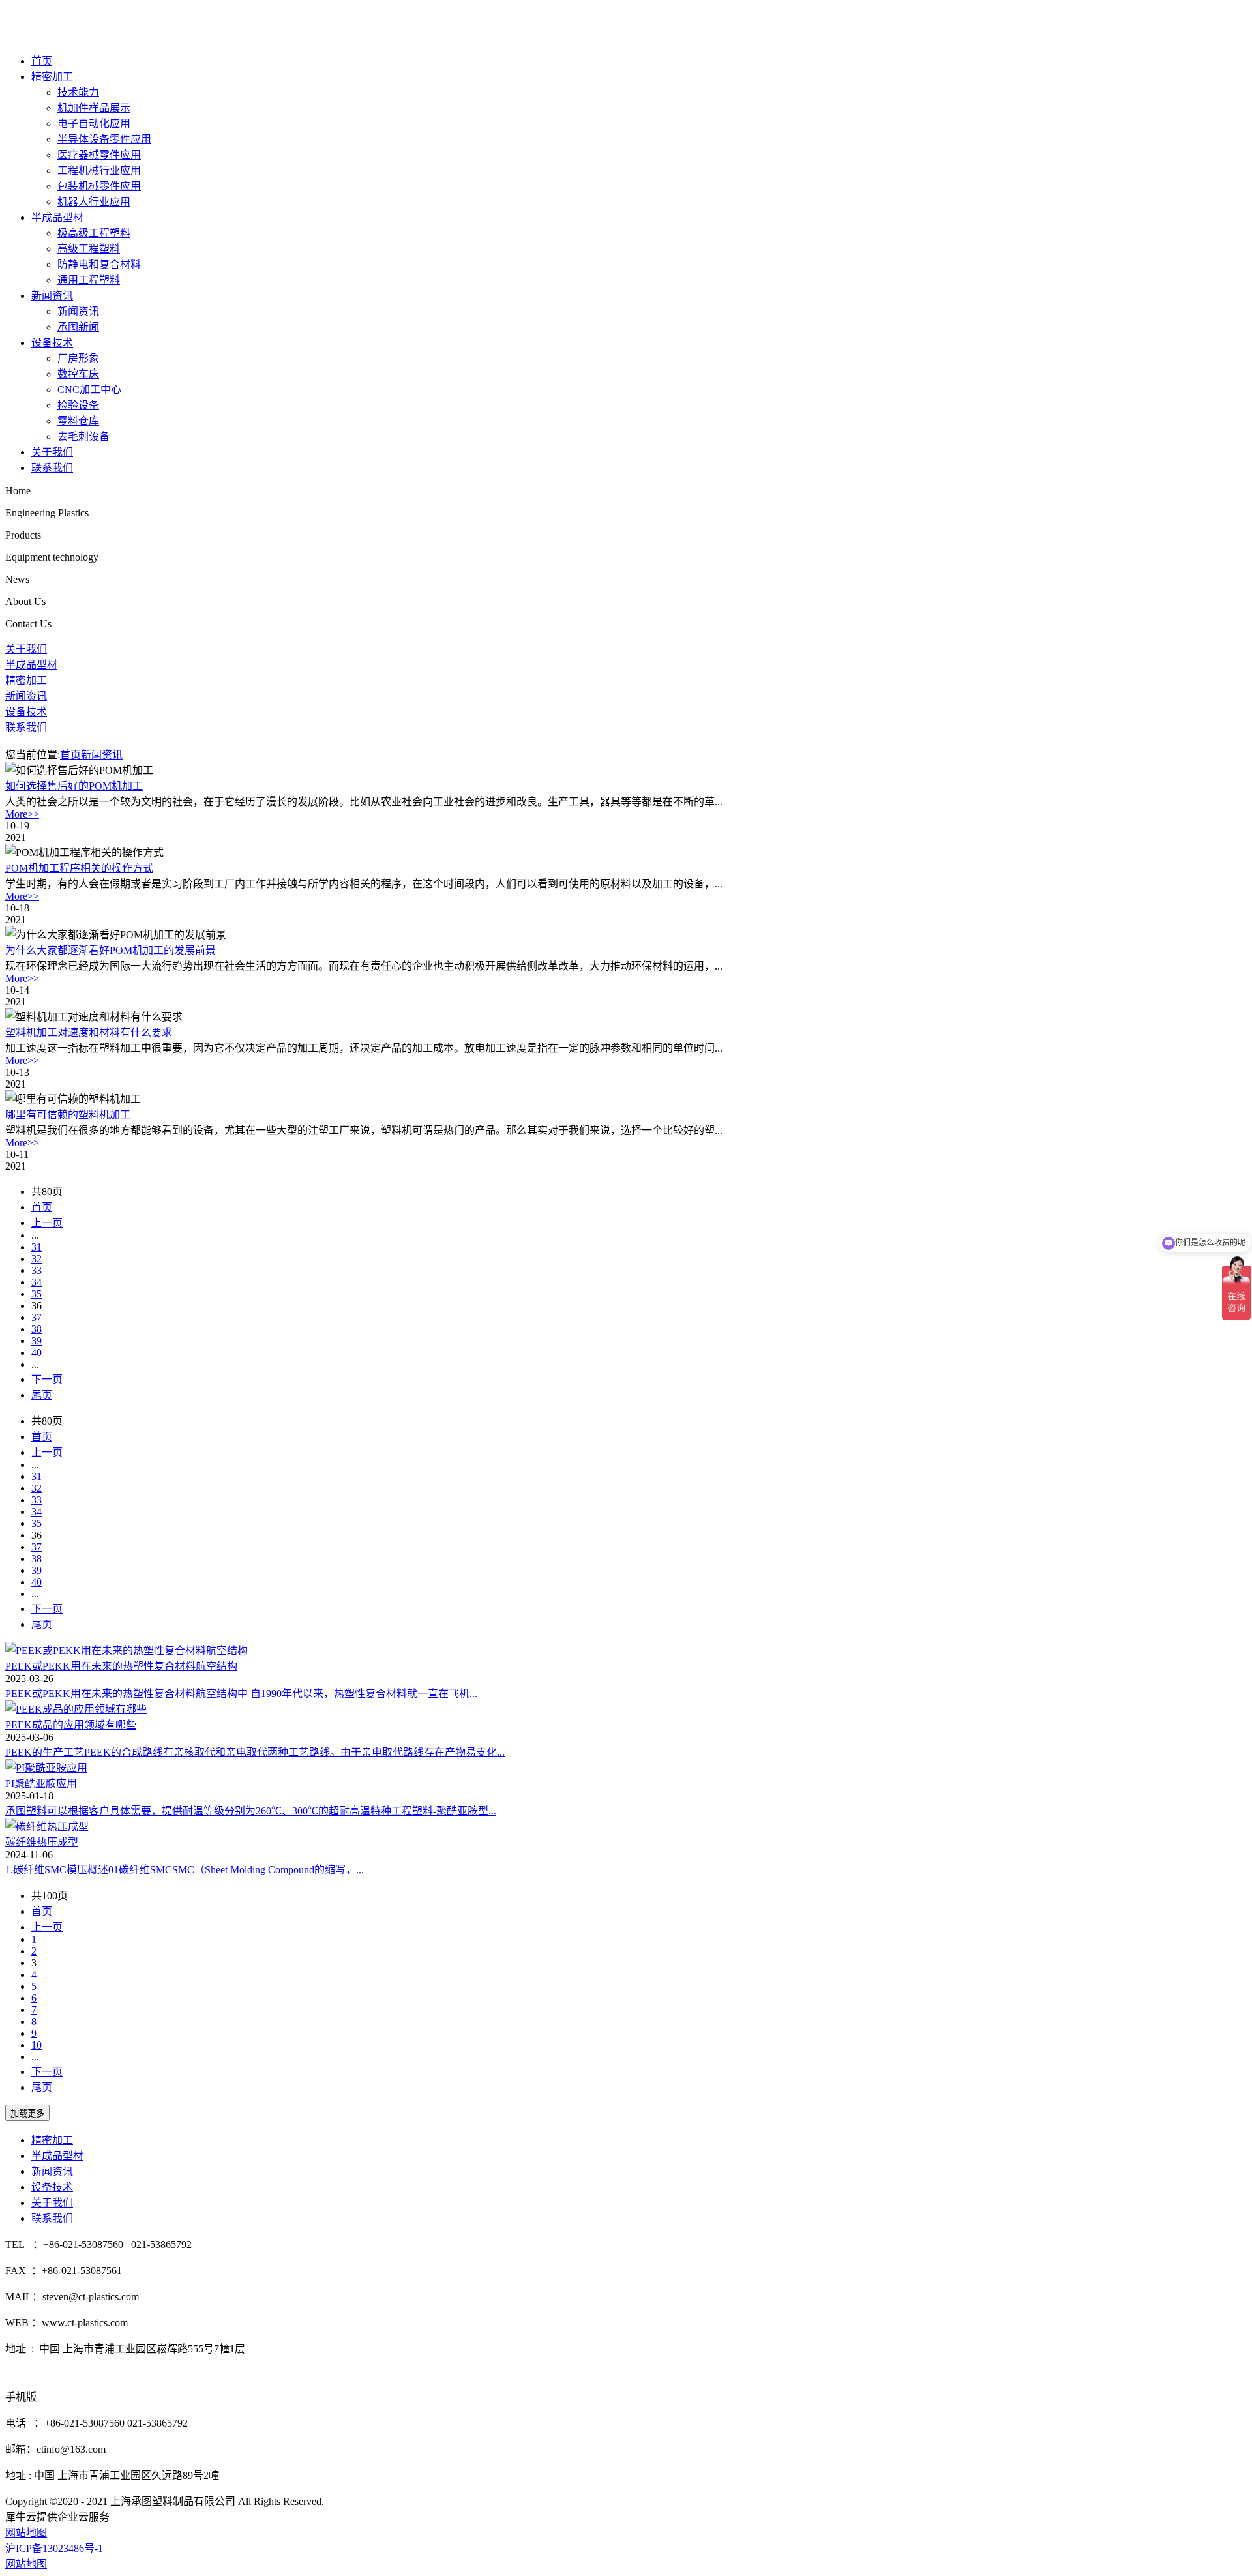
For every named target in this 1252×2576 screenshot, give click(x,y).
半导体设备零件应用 (104, 139)
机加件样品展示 (94, 108)
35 (37, 1294)
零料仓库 (78, 421)
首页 (42, 61)
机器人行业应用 (94, 202)
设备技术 (52, 343)
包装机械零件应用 (99, 186)
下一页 (47, 1379)
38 (37, 1329)
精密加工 (52, 77)
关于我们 (52, 452)
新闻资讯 (52, 296)
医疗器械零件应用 (99, 155)
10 (37, 2045)
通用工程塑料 (89, 280)
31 (37, 1247)
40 (37, 1353)
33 (37, 1270)
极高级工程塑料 (94, 233)
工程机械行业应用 (99, 170)
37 (37, 1317)
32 (37, 1259)
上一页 (47, 1223)
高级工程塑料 (89, 249)
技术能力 (78, 92)
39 (37, 1341)
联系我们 (52, 468)
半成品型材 (57, 217)
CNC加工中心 (89, 390)
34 (37, 1282)
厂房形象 (78, 358)
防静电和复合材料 (99, 264)
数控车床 (78, 374)
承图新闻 (78, 327)
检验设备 (78, 405)
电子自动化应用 (94, 124)
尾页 (42, 1395)
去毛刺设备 (83, 437)
